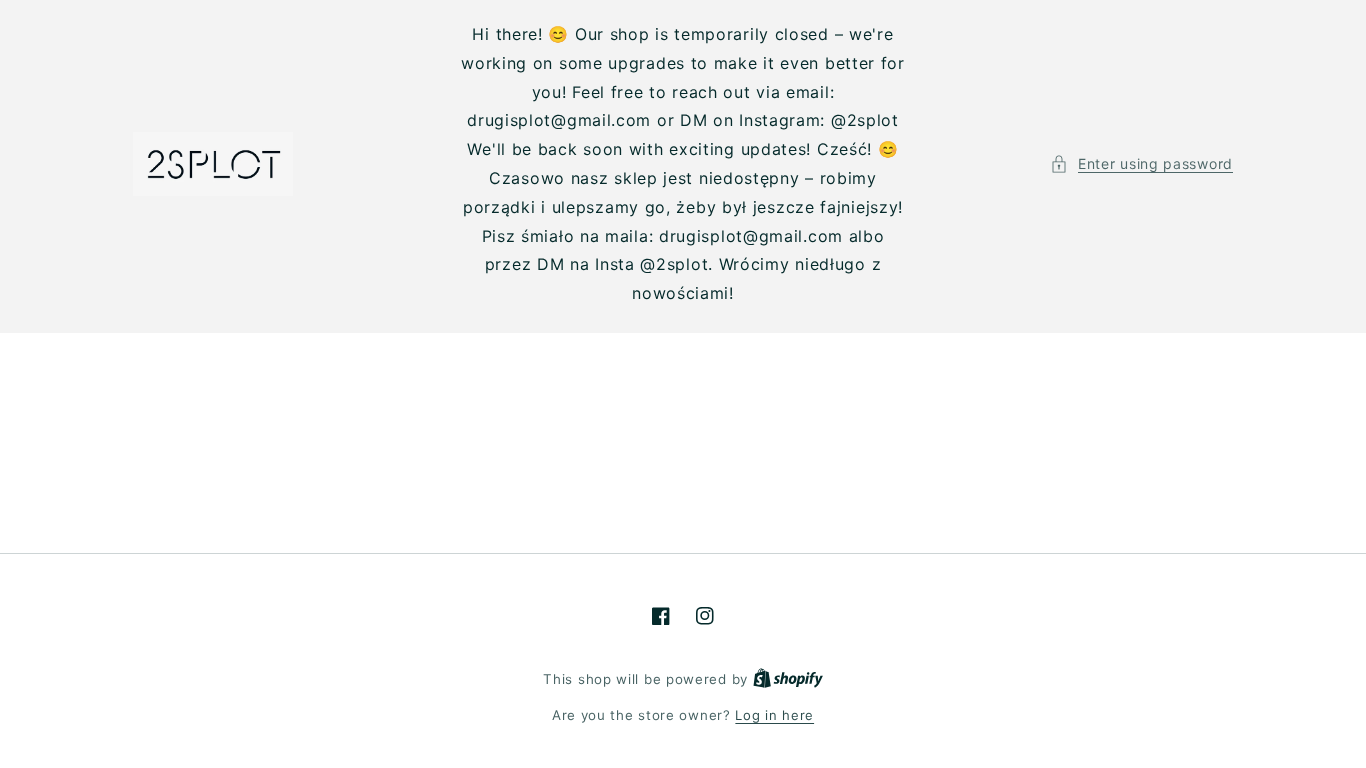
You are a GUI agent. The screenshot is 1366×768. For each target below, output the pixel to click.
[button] (1141, 163)
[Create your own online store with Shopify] (788, 679)
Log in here (774, 715)
